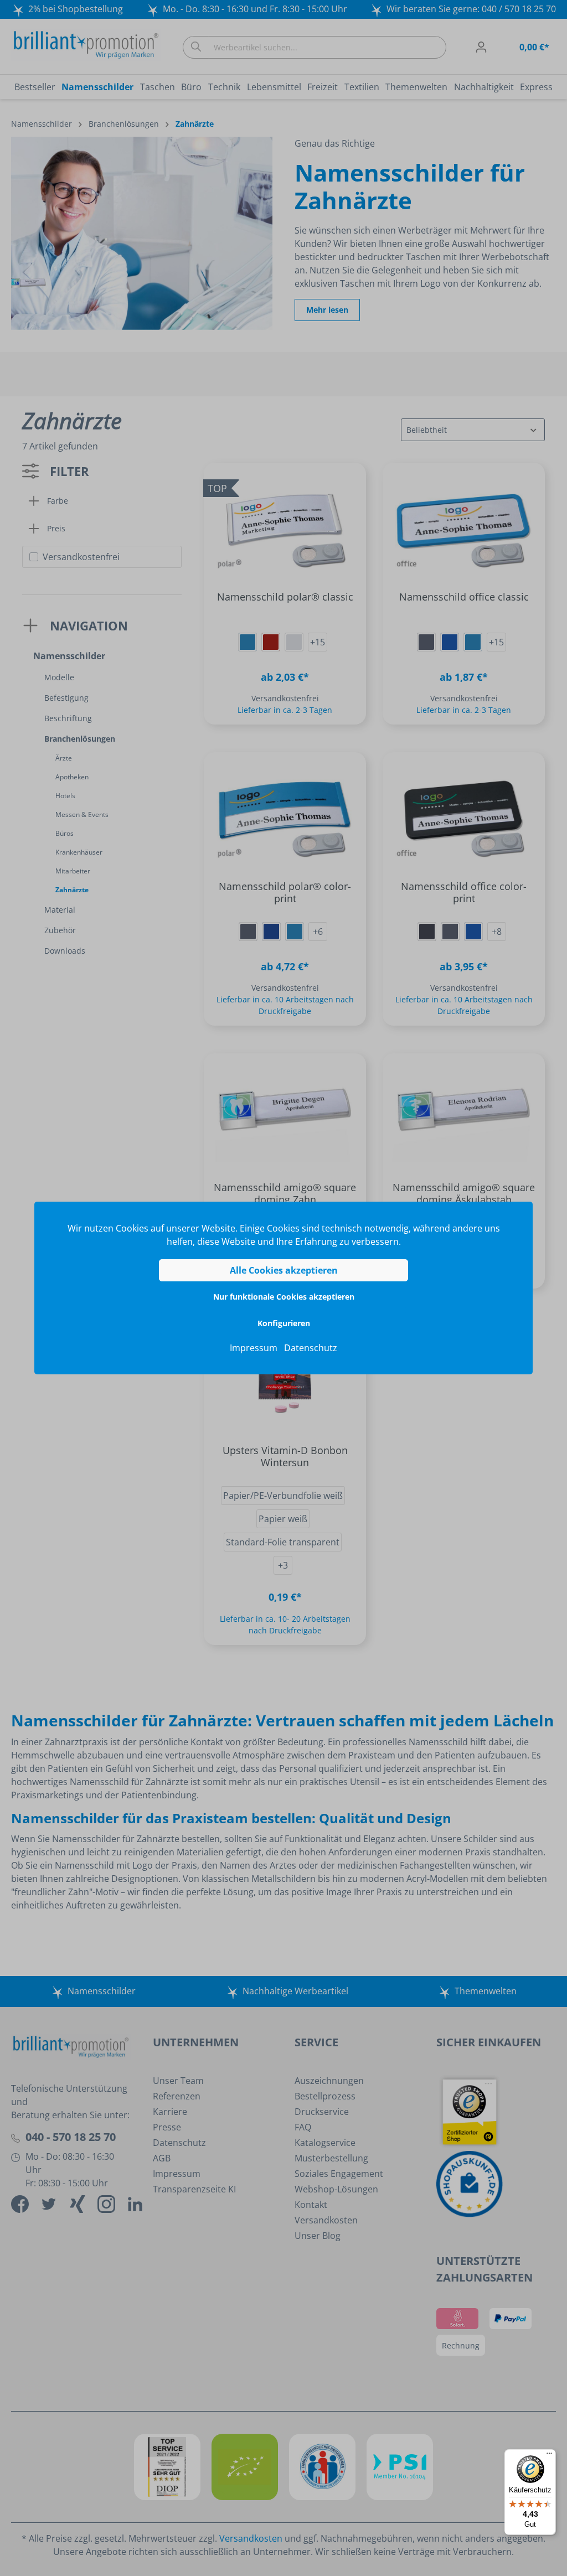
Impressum (254, 1348)
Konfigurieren (284, 1323)
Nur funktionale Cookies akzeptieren (284, 1297)
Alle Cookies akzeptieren (284, 1270)
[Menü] (549, 2456)
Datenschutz (311, 1348)
